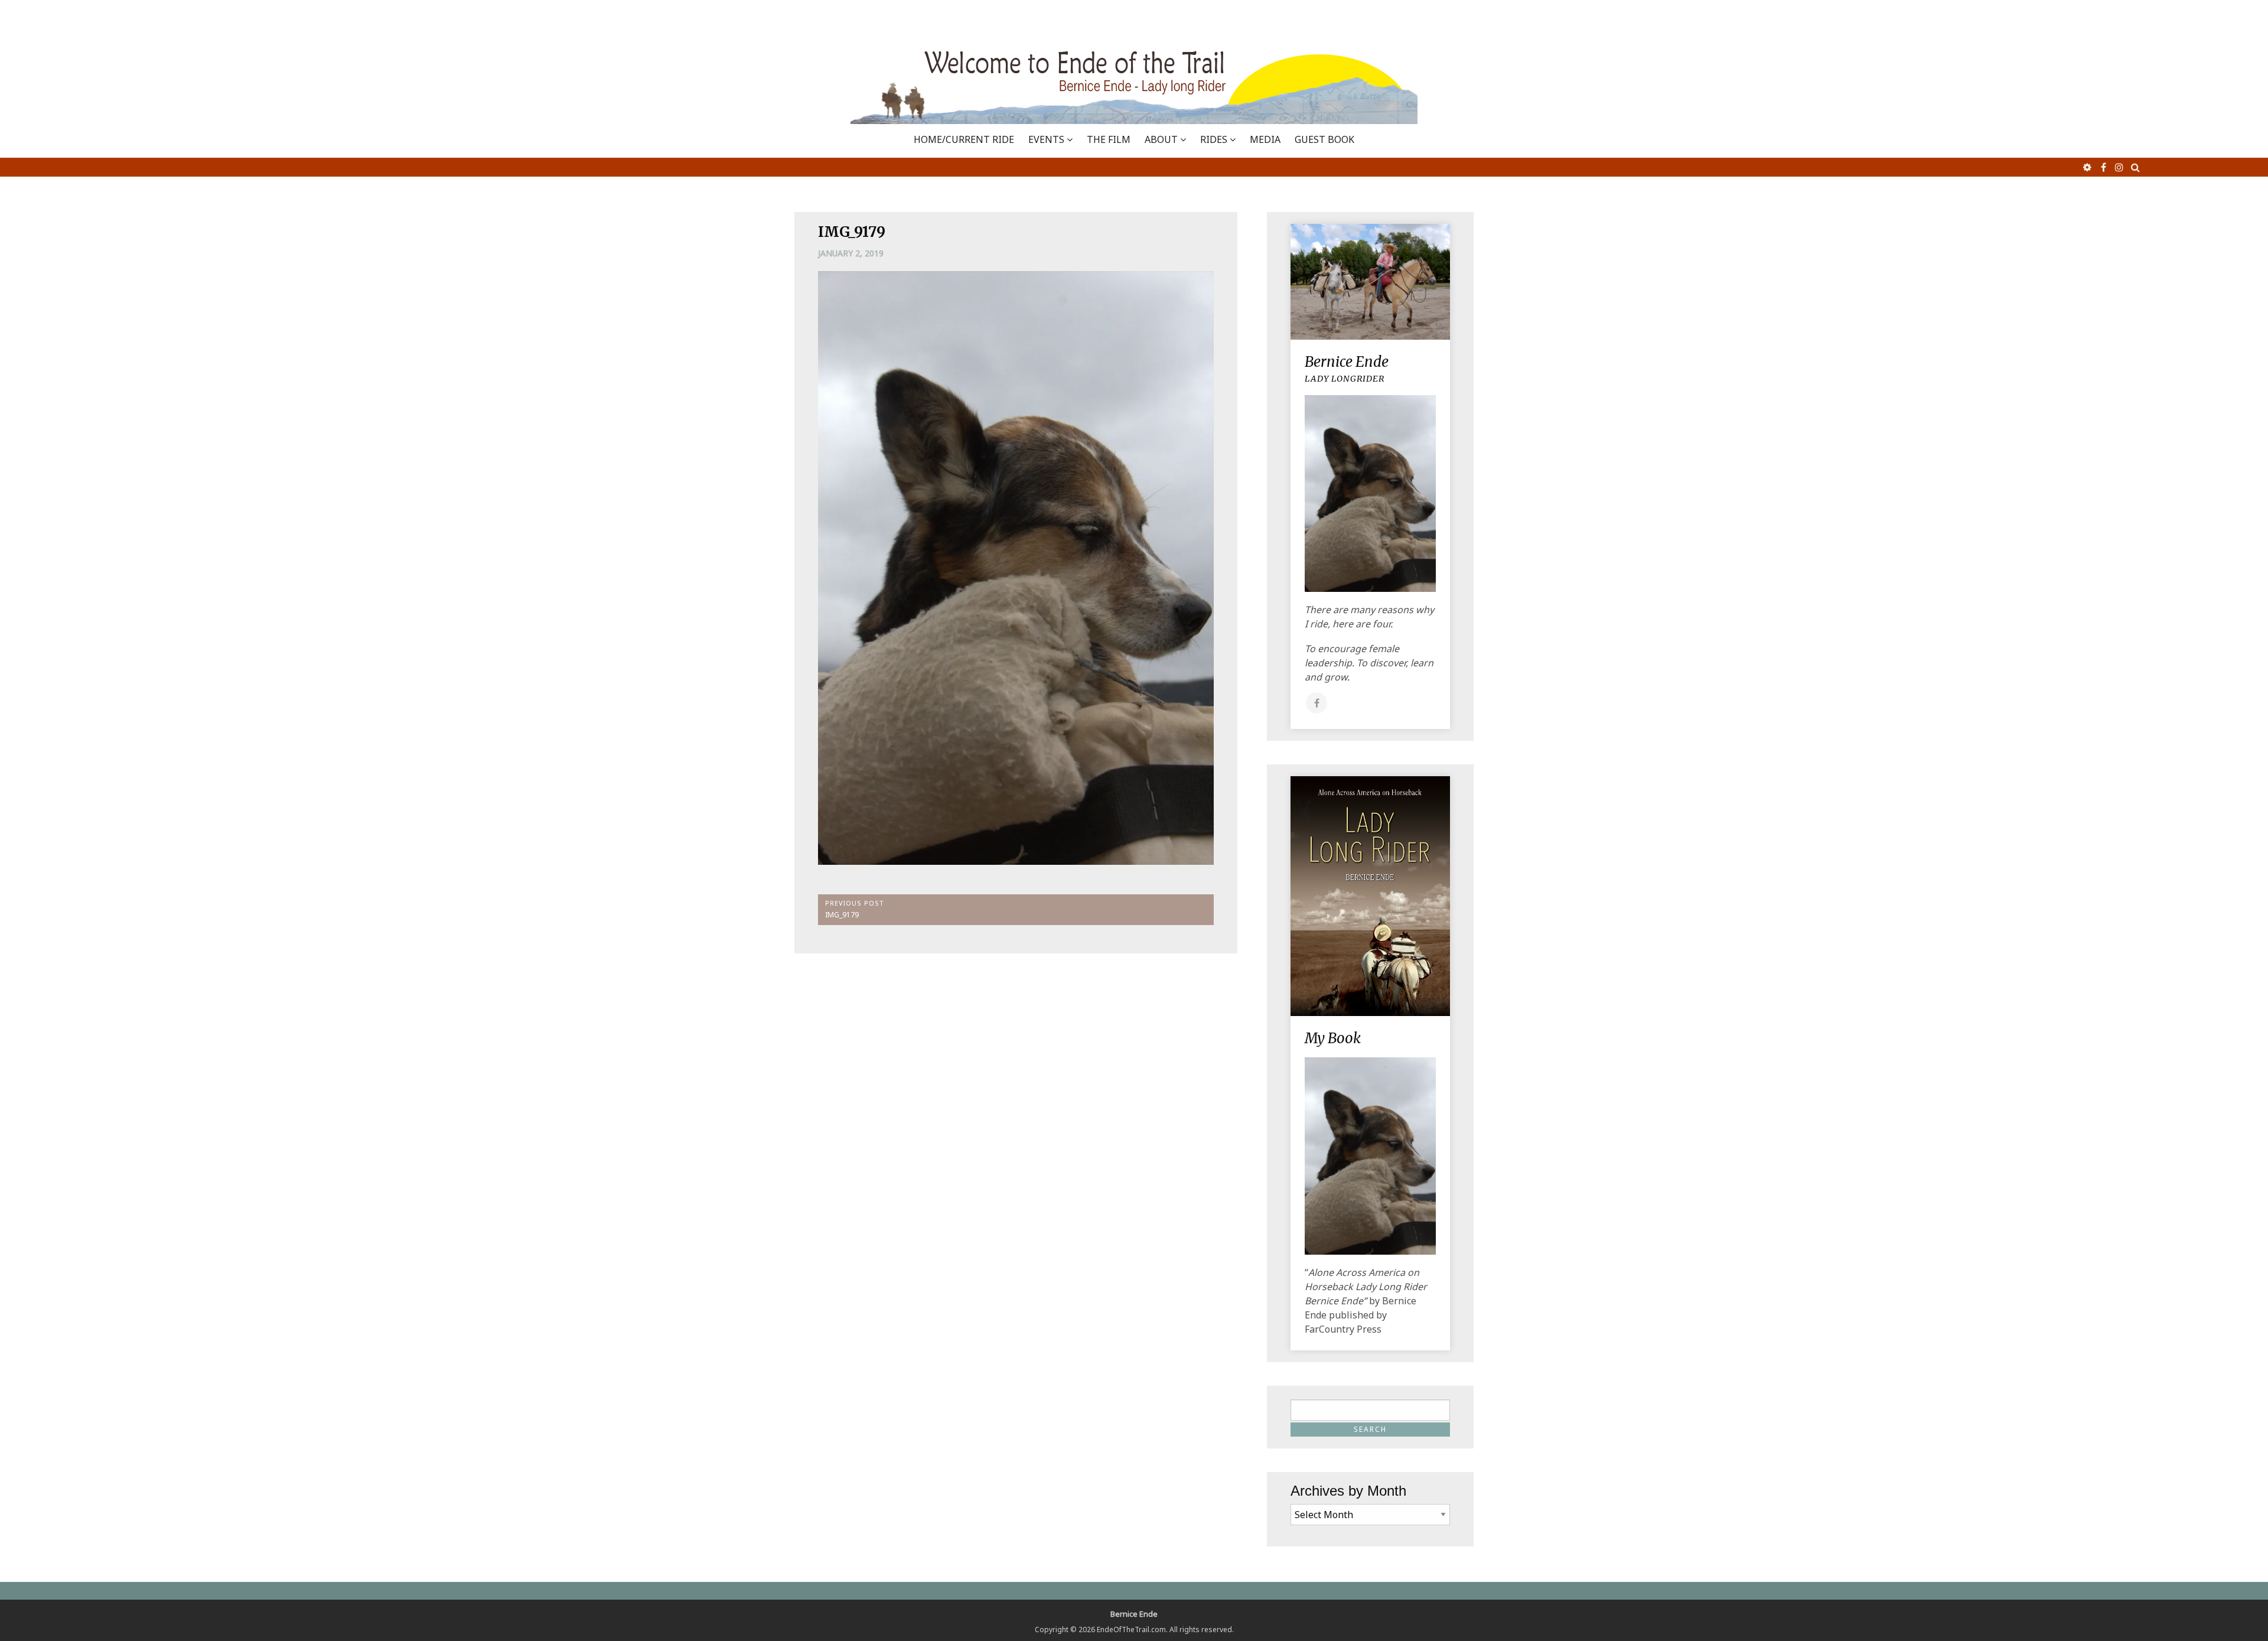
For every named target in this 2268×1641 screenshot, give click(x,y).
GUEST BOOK (1324, 139)
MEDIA (1265, 139)
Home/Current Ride (964, 139)
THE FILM (1109, 139)
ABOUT (1161, 139)
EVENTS (1046, 139)
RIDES (1214, 139)
